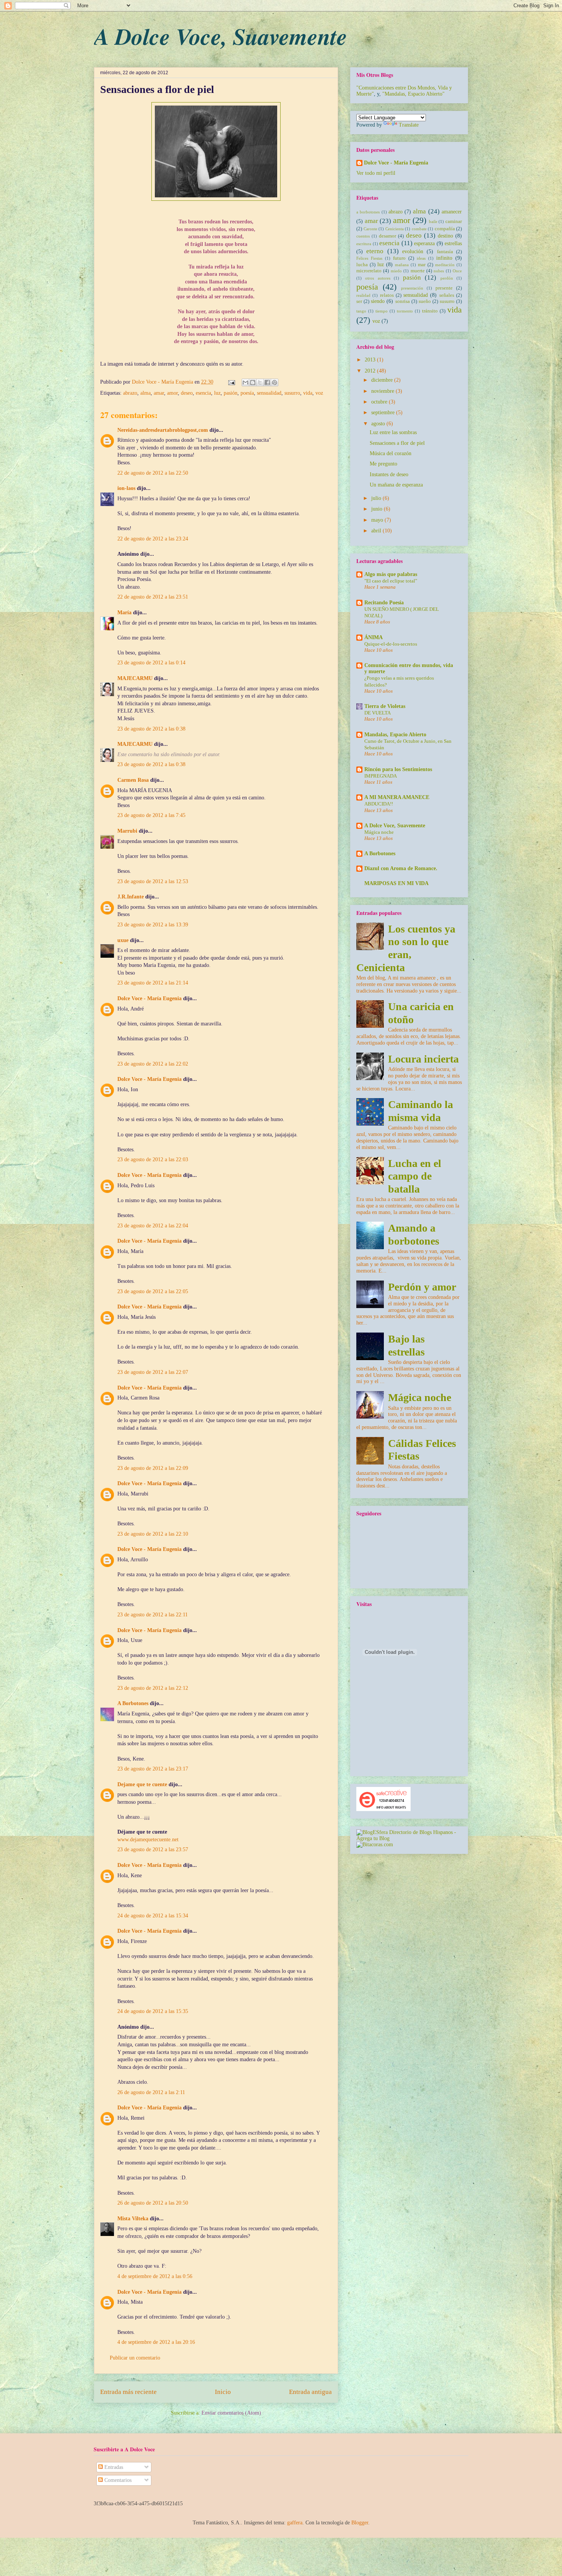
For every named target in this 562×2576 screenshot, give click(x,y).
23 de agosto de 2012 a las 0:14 (151, 663)
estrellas (453, 243)
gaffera (295, 2523)
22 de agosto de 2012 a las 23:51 (153, 597)
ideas (421, 258)
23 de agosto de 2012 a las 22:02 (153, 1064)
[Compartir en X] (260, 382)
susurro (292, 393)
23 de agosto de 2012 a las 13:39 (153, 925)
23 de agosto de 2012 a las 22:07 (153, 1372)
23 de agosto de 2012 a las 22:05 (153, 1291)
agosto (379, 424)
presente (444, 288)
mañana (402, 265)
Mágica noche (379, 832)
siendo (378, 301)
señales (447, 295)
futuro (399, 258)
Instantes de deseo (389, 474)
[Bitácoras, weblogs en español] (375, 1845)
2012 (371, 371)
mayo (378, 520)
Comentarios (117, 2480)
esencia (203, 393)
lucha (362, 265)
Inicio (223, 2392)
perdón (447, 278)
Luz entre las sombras (393, 432)
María (124, 613)
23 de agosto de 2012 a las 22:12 (153, 1688)
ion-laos (126, 488)
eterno (375, 251)
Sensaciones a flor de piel (397, 443)
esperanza (424, 243)
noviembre (383, 391)
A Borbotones (133, 1703)
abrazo (130, 393)
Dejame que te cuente (142, 1784)
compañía (445, 229)
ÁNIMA (374, 637)
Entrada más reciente (128, 2392)
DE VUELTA (378, 713)
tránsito (430, 311)
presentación (412, 288)
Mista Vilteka (133, 2219)
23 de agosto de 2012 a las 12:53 (153, 881)
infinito (444, 258)
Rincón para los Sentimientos (398, 769)
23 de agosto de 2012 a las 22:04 (153, 1226)
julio (377, 498)
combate (419, 229)
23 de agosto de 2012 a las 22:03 (153, 1159)
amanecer (452, 212)
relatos (387, 295)
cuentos (363, 236)
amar (159, 393)
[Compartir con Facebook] (267, 382)
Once (457, 271)
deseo (187, 393)
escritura (364, 244)
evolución (413, 251)
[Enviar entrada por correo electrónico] (231, 382)
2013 (371, 360)
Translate (409, 125)
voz (319, 393)
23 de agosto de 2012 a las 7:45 (151, 815)
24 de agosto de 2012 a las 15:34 (153, 1916)
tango (361, 311)
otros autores (378, 278)
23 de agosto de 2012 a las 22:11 (153, 1615)
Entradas (113, 2467)
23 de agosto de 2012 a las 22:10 (153, 1534)
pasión (231, 393)
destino (445, 236)
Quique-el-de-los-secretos (391, 644)
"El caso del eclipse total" (391, 581)
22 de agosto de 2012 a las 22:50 (153, 473)
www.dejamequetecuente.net (148, 1840)
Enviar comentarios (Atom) (231, 2413)
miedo (396, 271)
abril (377, 531)
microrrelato (369, 271)
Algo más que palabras (391, 574)
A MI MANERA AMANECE (397, 797)
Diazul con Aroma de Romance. (401, 868)
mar (422, 265)
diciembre (383, 380)
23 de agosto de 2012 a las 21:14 (153, 983)
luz (217, 393)
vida (308, 393)
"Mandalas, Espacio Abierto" (413, 94)
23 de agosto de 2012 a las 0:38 (151, 729)
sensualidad (269, 393)
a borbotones (368, 212)
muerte (418, 271)
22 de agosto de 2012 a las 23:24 (153, 539)
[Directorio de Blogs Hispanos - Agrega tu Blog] (409, 1838)
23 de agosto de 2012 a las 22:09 (153, 1468)
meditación (445, 265)
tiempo (382, 311)
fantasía (445, 252)
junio (378, 509)
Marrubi (127, 831)
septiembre (384, 413)
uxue (123, 940)
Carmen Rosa (133, 780)
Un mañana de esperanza (396, 485)
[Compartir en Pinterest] (275, 382)
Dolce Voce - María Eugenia (163, 382)
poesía (247, 393)
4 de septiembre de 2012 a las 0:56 (155, 2276)
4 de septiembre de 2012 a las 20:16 (156, 2342)
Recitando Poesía (384, 603)
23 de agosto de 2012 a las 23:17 (153, 1769)
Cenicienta (395, 229)
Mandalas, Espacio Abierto (395, 735)
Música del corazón (391, 453)
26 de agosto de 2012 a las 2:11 (151, 2092)
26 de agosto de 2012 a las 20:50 (153, 2203)
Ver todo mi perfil (376, 173)
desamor (387, 236)
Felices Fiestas (369, 258)
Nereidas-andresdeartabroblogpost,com (163, 430)
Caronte (370, 229)
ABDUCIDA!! (379, 804)
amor (172, 393)
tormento (405, 311)
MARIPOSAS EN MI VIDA (396, 883)
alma (145, 393)
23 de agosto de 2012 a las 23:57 (153, 1849)
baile (433, 221)
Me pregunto (383, 464)
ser (359, 301)
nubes (439, 271)
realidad (363, 295)
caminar (454, 221)
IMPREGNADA (381, 776)
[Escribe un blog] (253, 382)
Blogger (360, 2523)
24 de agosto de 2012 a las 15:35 (153, 2011)
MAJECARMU (135, 678)
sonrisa (403, 301)
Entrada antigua (310, 2392)
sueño (425, 301)
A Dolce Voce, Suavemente (221, 36)
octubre (380, 402)
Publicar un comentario (135, 2358)
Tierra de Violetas (385, 706)
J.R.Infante (131, 897)
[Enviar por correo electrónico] (245, 382)
